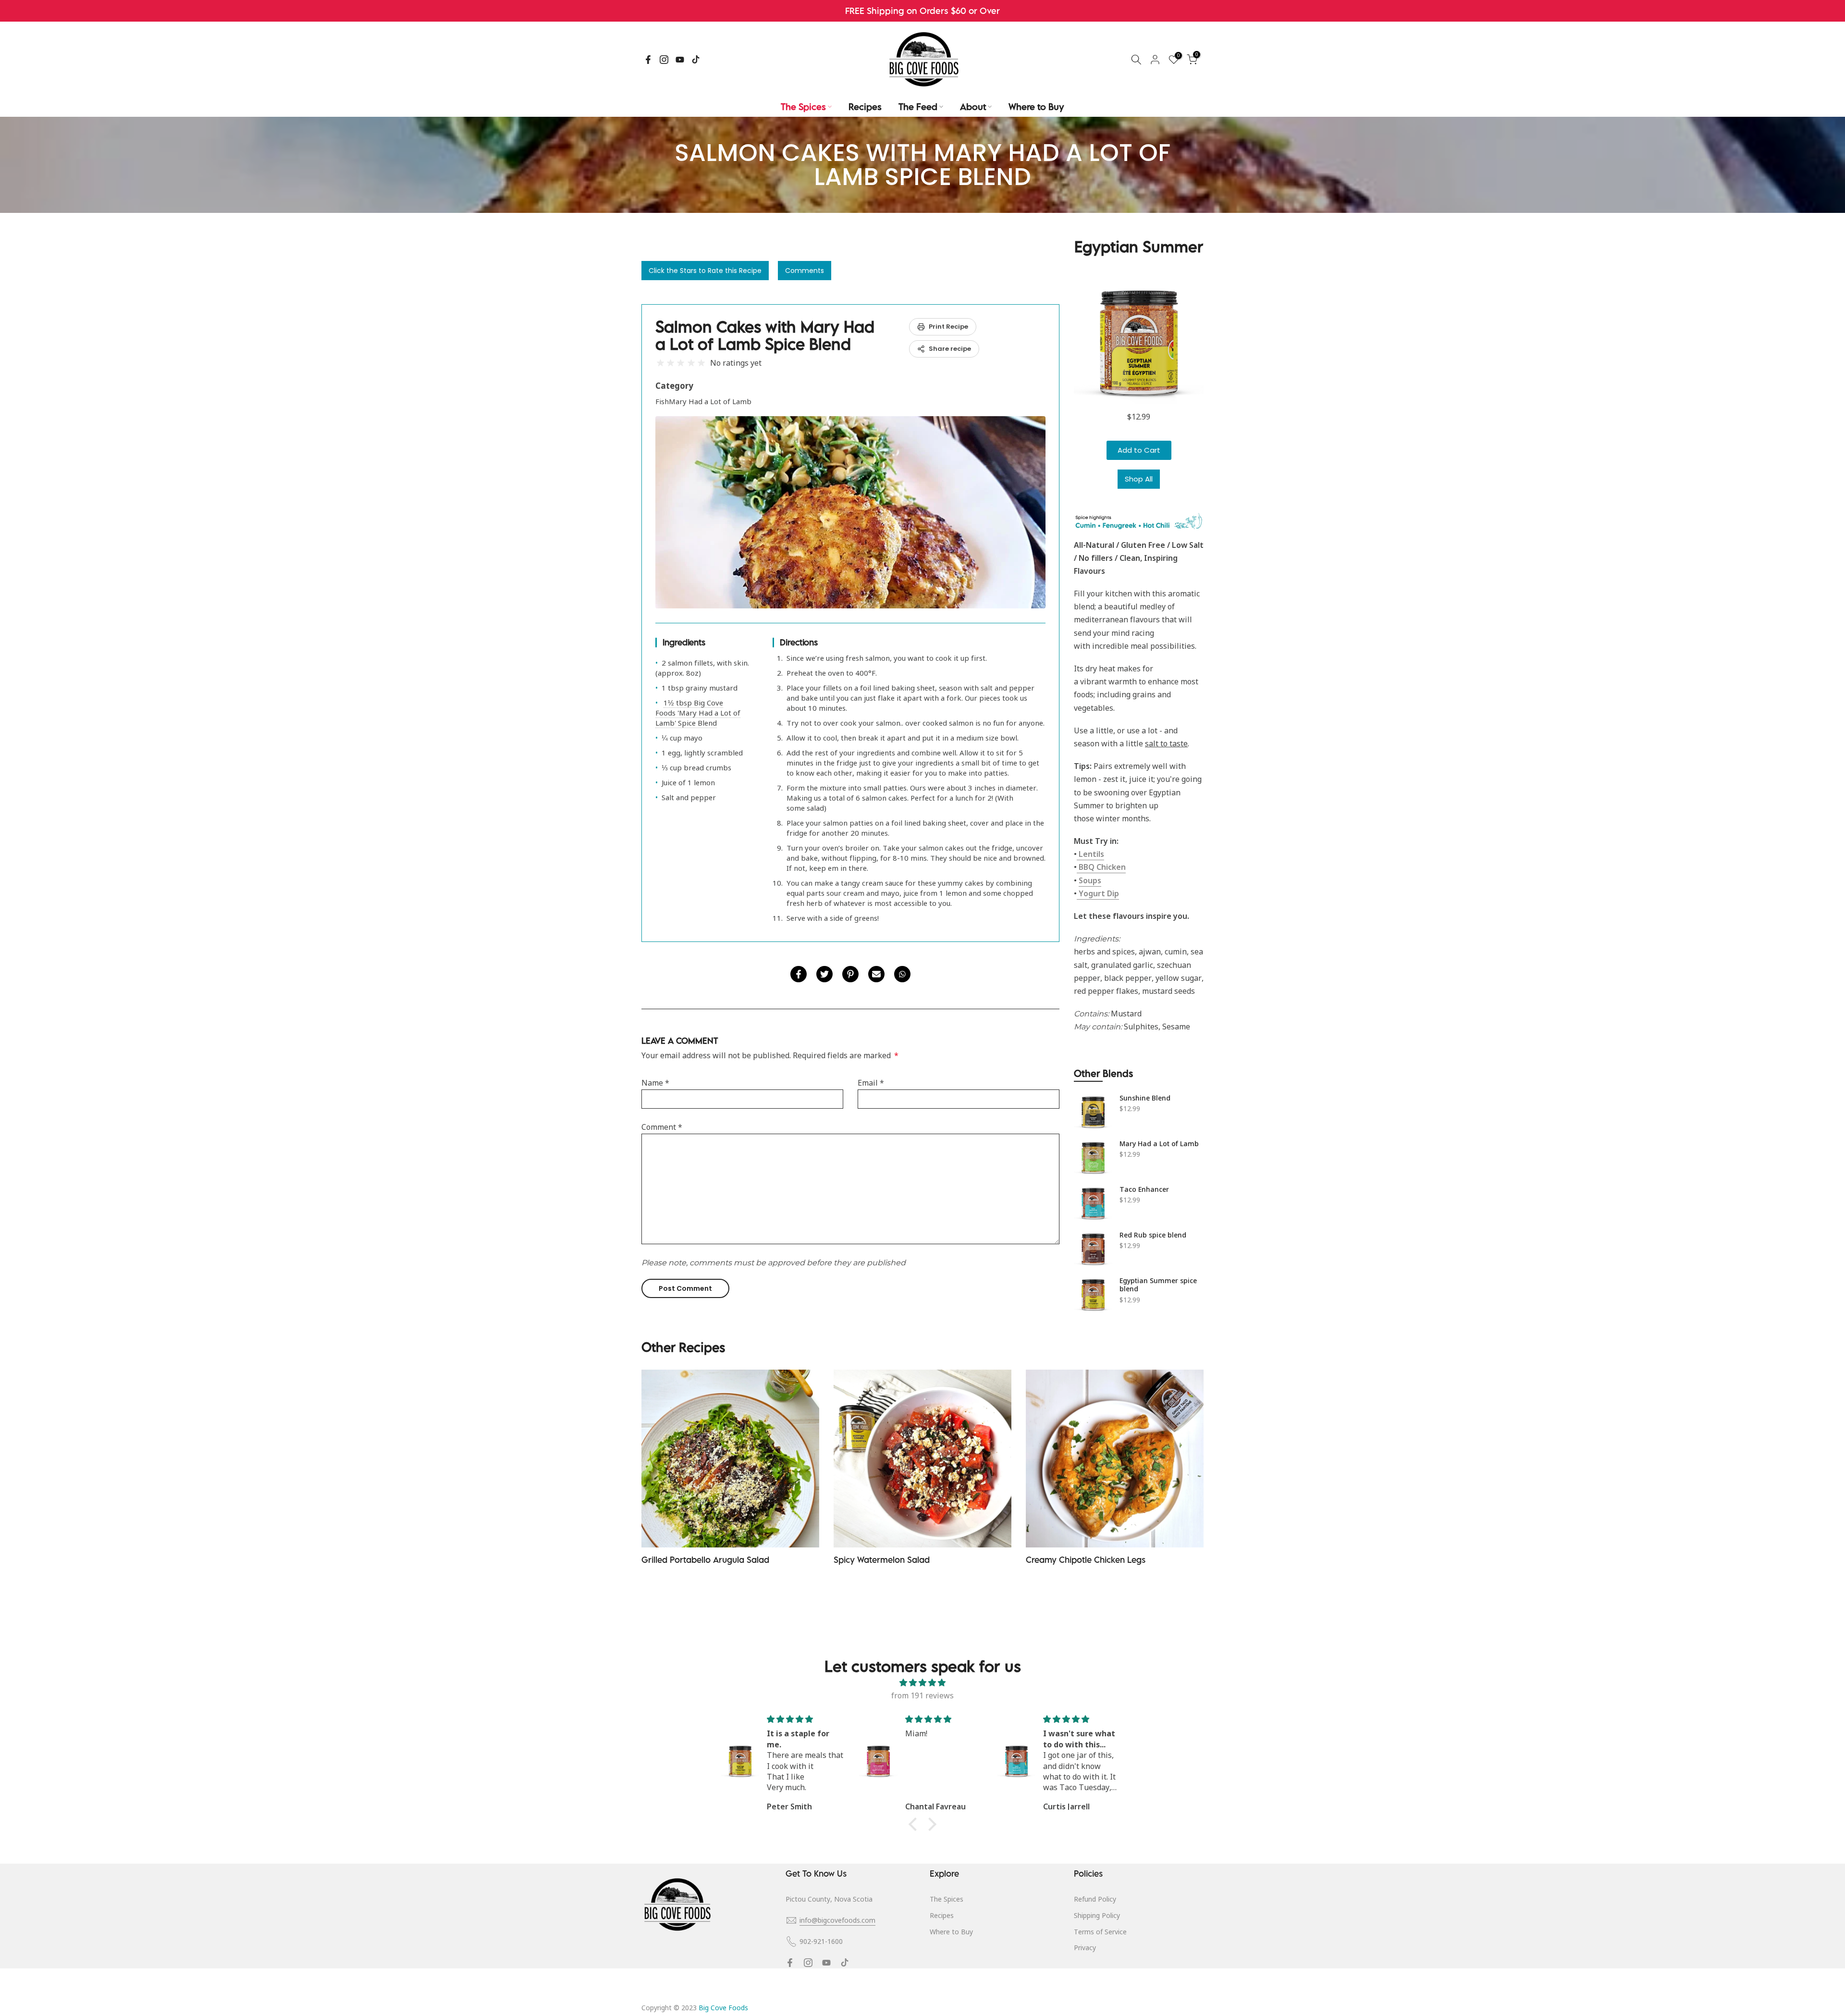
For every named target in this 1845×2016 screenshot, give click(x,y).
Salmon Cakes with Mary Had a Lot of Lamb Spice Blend (765, 335)
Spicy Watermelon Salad (882, 1560)
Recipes (865, 107)
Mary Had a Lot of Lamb (1159, 1144)
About (973, 107)
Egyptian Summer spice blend (1158, 1285)
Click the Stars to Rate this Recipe (705, 271)
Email (871, 1083)
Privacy (1085, 1948)
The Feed (918, 107)
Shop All (1139, 479)
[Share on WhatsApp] (902, 974)
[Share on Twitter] (824, 974)
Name (655, 1083)
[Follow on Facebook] (648, 60)
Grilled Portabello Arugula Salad (705, 1560)
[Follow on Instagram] (664, 60)
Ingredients (684, 642)
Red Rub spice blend (1153, 1235)
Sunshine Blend (1145, 1098)
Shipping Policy (1097, 1915)
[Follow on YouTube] (680, 60)
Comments (805, 271)
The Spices (803, 107)
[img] (922, 1683)
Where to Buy (1036, 107)
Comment (662, 1127)
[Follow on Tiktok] (696, 60)
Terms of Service (1100, 1932)
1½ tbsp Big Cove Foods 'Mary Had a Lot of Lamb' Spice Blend (698, 713)
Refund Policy (1095, 1899)
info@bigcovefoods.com (837, 1920)
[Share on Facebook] (799, 974)
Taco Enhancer (1144, 1189)
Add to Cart (1139, 450)
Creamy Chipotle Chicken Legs (1086, 1560)
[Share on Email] (876, 974)
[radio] (660, 363)
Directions (799, 642)
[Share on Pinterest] (850, 974)
